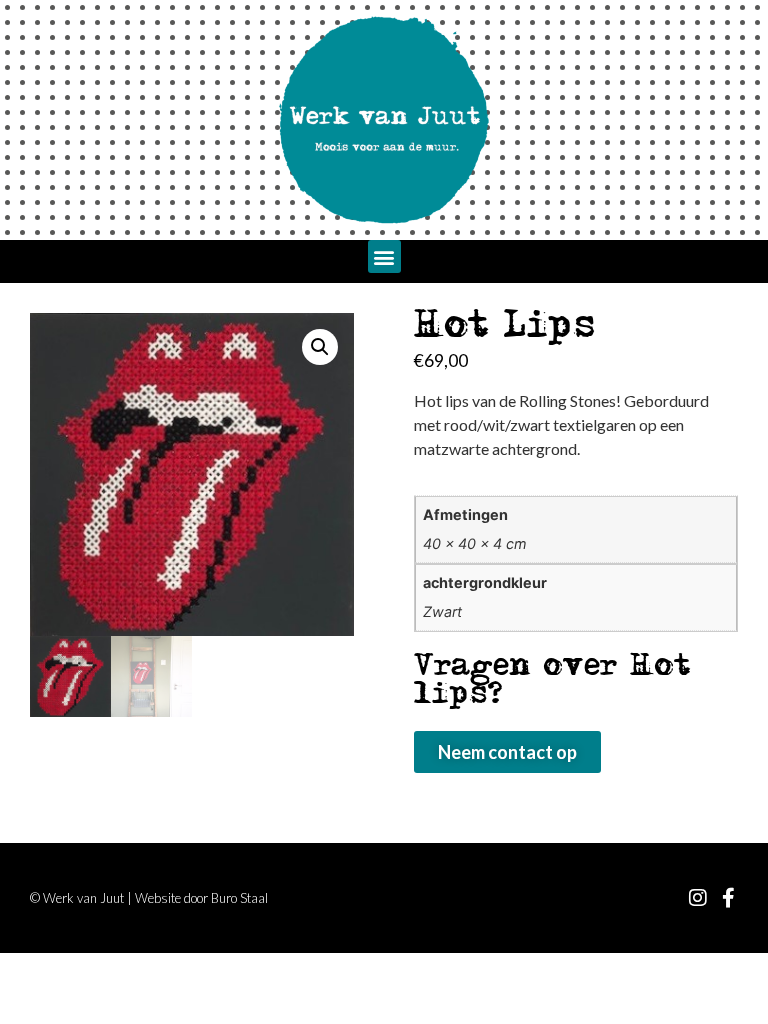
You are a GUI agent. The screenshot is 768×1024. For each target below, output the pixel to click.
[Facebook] (728, 898)
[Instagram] (698, 898)
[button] (384, 256)
